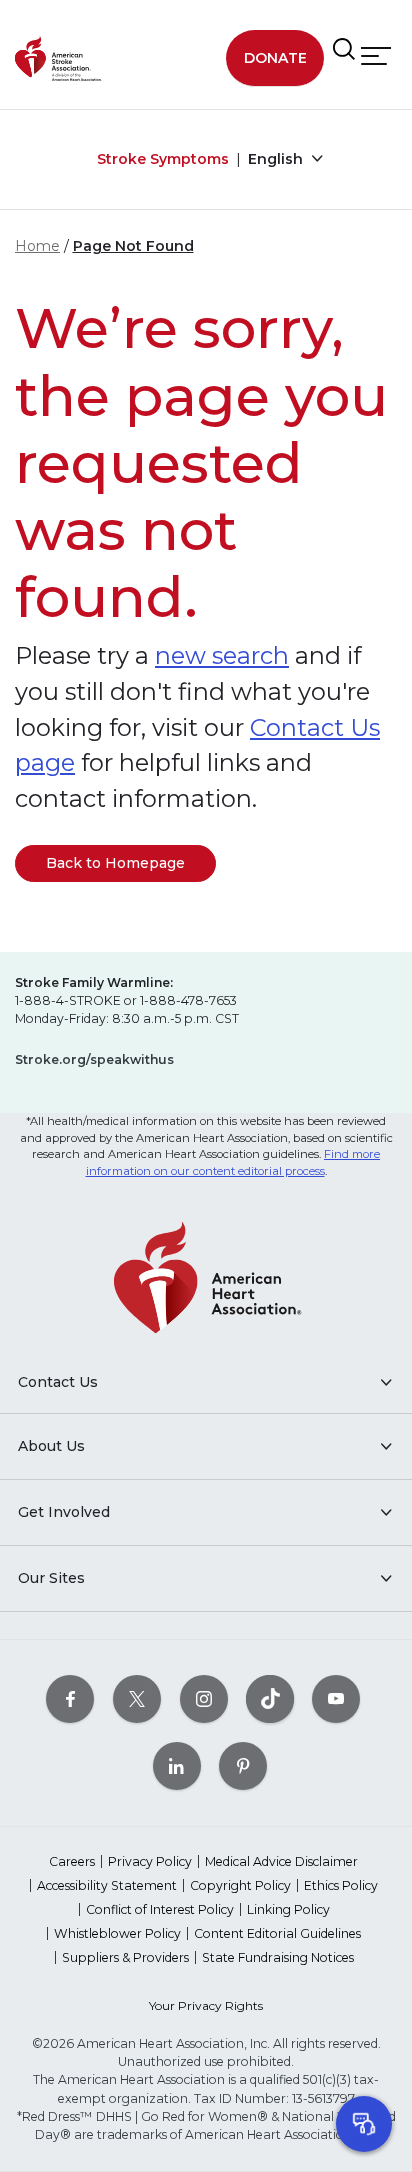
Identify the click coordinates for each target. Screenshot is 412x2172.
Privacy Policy (150, 1861)
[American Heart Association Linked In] (177, 1765)
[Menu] (376, 56)
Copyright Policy (240, 1885)
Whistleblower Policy (117, 1933)
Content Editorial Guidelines (277, 1933)
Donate (275, 58)
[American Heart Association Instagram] (204, 1698)
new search (222, 655)
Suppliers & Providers (125, 1957)
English (277, 159)
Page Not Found (133, 246)
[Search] (344, 50)
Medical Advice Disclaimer (281, 1861)
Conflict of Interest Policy (160, 1909)
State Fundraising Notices (278, 1957)
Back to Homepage (115, 863)
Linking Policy (288, 1909)
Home (37, 246)
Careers (72, 1861)
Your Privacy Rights (206, 2005)
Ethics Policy (341, 1885)
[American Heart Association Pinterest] (243, 1765)
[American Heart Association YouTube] (336, 1698)
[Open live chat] (364, 2124)
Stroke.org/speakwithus (94, 1059)
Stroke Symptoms (163, 159)
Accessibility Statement (107, 1885)
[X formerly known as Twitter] (137, 1698)
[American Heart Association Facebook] (70, 1698)
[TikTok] (270, 1698)
